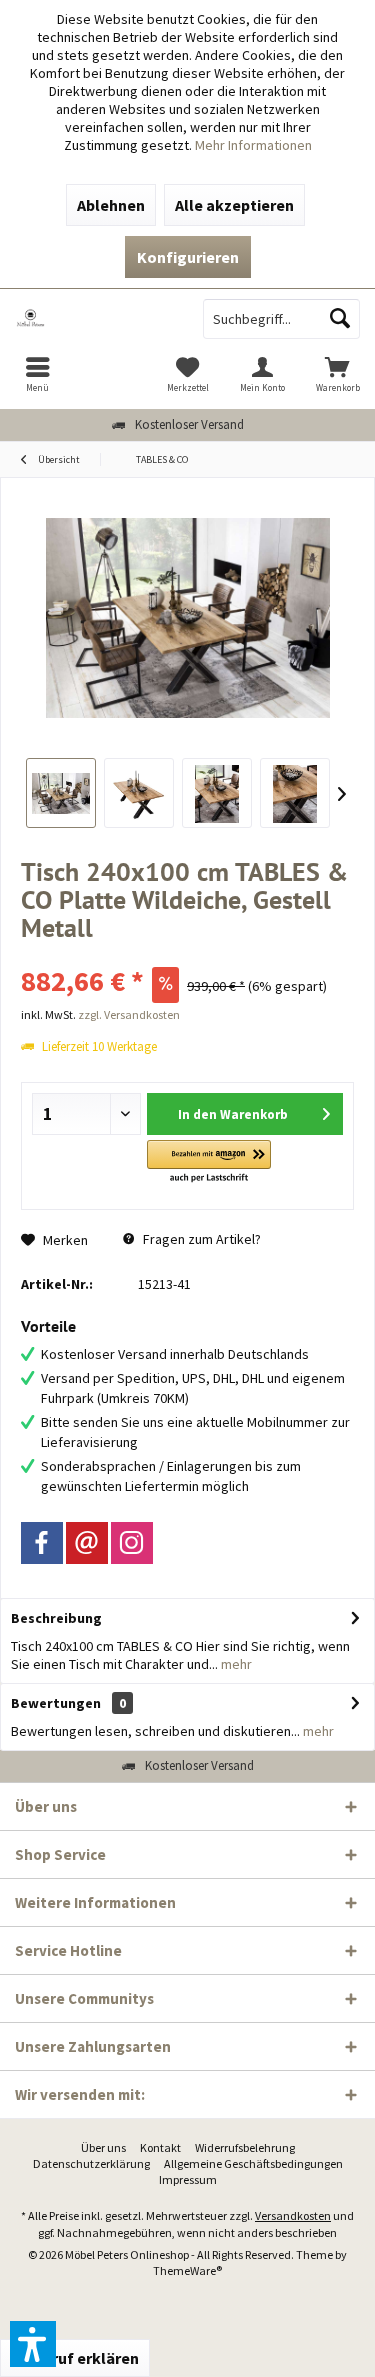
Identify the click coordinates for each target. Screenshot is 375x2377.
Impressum (188, 2179)
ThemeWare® (187, 2270)
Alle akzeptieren (234, 205)
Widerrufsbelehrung (245, 2147)
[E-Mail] (87, 1543)
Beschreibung (56, 1618)
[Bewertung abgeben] (187, 954)
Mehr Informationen (253, 145)
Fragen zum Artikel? (200, 1239)
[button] (208, 1162)
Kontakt (160, 2147)
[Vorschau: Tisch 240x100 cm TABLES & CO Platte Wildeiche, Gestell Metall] (61, 793)
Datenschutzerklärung (91, 2163)
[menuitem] (37, 374)
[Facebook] (42, 1543)
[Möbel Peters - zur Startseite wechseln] (94, 319)
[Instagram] (132, 1543)
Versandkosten (293, 2215)
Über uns (103, 2147)
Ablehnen (111, 205)
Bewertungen (56, 1703)
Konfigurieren (188, 257)
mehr (235, 1664)
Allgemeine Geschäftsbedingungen (253, 2163)
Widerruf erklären (75, 2358)
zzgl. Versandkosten (129, 1014)
